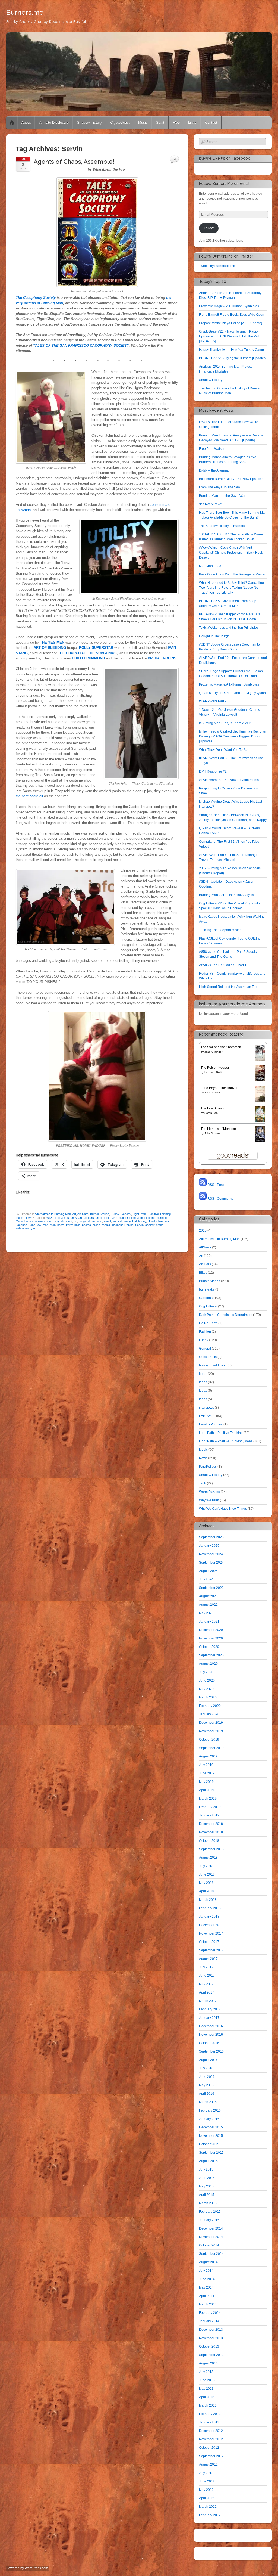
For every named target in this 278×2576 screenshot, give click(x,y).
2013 (49, 1218)
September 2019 (211, 1748)
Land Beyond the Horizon (219, 1088)
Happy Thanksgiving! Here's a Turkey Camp (231, 350)
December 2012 (211, 2431)
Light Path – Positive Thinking (221, 1433)
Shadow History (89, 123)
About (26, 123)
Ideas (203, 1374)
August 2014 (208, 2262)
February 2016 (210, 2110)
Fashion (205, 1332)
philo (77, 1225)
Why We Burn (209, 1500)
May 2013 (206, 2389)
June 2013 (207, 2380)
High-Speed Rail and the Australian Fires (229, 987)
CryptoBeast (120, 123)
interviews (206, 1408)
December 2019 (211, 1723)
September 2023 (211, 1588)
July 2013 (206, 2372)
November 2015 (211, 2136)
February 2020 (210, 1706)
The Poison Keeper (215, 1068)
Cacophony (23, 1221)
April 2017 (207, 1992)
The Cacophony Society (36, 298)
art (80, 1218)
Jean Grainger (213, 1052)
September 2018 (211, 1849)
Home (12, 123)
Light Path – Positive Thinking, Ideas (226, 1441)
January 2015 (209, 2220)
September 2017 (211, 1950)
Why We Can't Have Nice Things (223, 1509)
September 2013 (211, 2355)
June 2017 (207, 1976)
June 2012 (207, 2481)
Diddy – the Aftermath (215, 470)
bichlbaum (136, 1218)
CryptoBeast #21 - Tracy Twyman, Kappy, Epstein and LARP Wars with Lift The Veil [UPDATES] (229, 336)
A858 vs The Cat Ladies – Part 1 (223, 965)
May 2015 (206, 2186)
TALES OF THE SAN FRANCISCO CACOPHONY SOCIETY (81, 345)
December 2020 (211, 1630)
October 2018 (209, 1841)
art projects (103, 1218)
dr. (75, 1221)
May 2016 (206, 2085)
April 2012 (207, 2498)
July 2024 (206, 1579)
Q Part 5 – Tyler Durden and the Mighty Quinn (232, 693)
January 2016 (209, 2119)
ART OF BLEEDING (49, 648)
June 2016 (207, 2077)
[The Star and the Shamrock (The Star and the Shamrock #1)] (260, 1060)
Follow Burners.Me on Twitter (226, 256)
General (126, 1214)
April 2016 (207, 2094)
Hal (134, 1221)
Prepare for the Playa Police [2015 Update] (230, 323)
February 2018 (210, 1908)
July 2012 (206, 2473)
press (96, 1225)
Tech (203, 1483)
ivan (168, 1221)
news (61, 1225)
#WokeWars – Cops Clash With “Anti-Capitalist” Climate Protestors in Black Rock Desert (231, 553)
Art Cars (83, 1214)
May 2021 (206, 1613)
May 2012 (206, 2490)
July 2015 (206, 2169)
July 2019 (206, 1765)
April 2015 (207, 2195)
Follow (209, 228)
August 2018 (208, 1858)
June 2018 (207, 1874)
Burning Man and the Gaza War (222, 496)
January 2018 (209, 1917)
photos (86, 1225)
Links (192, 123)
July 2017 (206, 1967)
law (39, 1225)
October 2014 (209, 2245)
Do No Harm (208, 1323)
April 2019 (207, 1790)
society (150, 1225)
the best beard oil (29, 796)
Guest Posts (208, 1357)
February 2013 (210, 2414)
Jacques (21, 1225)
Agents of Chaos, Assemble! (74, 162)
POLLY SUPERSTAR (96, 648)
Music (143, 123)
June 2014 (207, 2279)
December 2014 (211, 2228)
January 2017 (209, 2018)
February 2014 (210, 2313)
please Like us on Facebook (224, 158)
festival (117, 1221)
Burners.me (25, 12)
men (53, 1225)
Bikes (203, 1273)
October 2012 (209, 2448)
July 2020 (206, 1672)
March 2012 (208, 2507)
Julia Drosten (213, 1092)
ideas (160, 1221)
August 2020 (208, 1664)
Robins (129, 1225)
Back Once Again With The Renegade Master (232, 574)
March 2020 (208, 1697)
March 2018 (208, 1900)
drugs (83, 1221)
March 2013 (208, 2405)
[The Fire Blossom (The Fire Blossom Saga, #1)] (260, 1121)
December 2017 (211, 1925)
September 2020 (211, 1655)
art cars (89, 1218)
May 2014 (206, 2287)
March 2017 (208, 2001)
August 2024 (208, 1571)
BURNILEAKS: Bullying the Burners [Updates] (233, 358)
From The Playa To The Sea (219, 487)
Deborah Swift (213, 1072)
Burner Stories (100, 1214)
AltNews (205, 1247)
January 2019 (209, 1815)
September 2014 (211, 2254)
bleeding (150, 1218)
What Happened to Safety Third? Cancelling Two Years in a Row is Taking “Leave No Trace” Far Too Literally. (231, 588)
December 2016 (211, 2026)
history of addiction (213, 1365)
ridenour (117, 1225)
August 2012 (208, 2465)
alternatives (61, 1218)
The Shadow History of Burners (222, 526)
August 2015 (208, 2161)
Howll (151, 1221)
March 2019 (208, 1799)
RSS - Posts (216, 1185)
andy (74, 1218)
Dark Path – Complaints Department (226, 1315)
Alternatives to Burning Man (53, 1214)
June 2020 (207, 1681)
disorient (67, 1221)
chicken (37, 1221)
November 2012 (211, 2439)
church (49, 1221)
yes (33, 1228)
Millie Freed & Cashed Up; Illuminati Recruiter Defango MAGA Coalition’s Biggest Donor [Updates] (233, 736)
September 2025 (211, 1537)
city (57, 1221)
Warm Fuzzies (209, 1492)
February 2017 (210, 2009)
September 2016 (211, 2051)
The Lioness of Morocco (218, 1129)
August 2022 (208, 1605)
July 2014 (206, 2271)
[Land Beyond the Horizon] (260, 1101)
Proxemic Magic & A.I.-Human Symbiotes (229, 306)
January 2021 (209, 1622)
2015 (203, 1230)
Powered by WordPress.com (27, 2568)
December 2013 (211, 2330)
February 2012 (210, 2515)
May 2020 (206, 1689)
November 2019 (211, 1731)
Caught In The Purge (214, 636)
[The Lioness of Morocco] (260, 1141)
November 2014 (211, 2237)
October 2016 (209, 2043)
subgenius (23, 1228)
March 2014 (208, 2304)
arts (115, 1218)
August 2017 (208, 1959)
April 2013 (207, 2397)
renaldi (106, 1225)
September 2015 (211, 2153)
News (29, 1218)
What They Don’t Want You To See (224, 750)
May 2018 (206, 1883)
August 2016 (208, 2060)
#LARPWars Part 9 (213, 701)
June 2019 (207, 1773)
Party (69, 1225)
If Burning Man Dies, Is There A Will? (226, 723)
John (32, 1225)
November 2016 (211, 2035)
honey (142, 1221)
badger (123, 1218)
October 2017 (209, 1942)
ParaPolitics (208, 1467)
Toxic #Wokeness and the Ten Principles (229, 628)
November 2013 (211, 2338)
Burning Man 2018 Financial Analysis (226, 895)
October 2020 (209, 1647)
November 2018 (211, 1832)
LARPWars (207, 1416)
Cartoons (206, 1298)
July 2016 (206, 2068)
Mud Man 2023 (210, 566)
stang (160, 1225)
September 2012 (211, 2456)
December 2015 (211, 2127)
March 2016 (208, 2102)
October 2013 (209, 2346)
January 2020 (209, 1714)
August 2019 (208, 1756)
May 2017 (206, 1984)
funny (127, 1221)
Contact (211, 123)
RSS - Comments (220, 1199)
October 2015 (209, 2144)
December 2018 (211, 1824)
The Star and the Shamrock (221, 1047)
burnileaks (207, 1289)
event (107, 1221)
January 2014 (209, 2321)
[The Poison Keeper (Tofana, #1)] (260, 1080)
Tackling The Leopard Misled (220, 930)
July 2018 (206, 1866)
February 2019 (210, 1807)
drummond (95, 1221)
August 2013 (208, 2363)
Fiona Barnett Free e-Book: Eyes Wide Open (232, 315)
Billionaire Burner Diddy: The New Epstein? (231, 479)
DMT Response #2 (213, 771)
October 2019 (209, 1740)
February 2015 (210, 2212)
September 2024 (211, 1563)
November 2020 (211, 1638)
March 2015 (208, 2203)
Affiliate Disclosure (54, 123)
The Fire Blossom (214, 1108)
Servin (139, 1225)
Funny (115, 1214)
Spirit (160, 123)
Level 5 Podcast (211, 1424)
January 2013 (209, 2422)
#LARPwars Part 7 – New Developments (229, 780)
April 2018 (207, 1891)
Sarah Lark (211, 1113)
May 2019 (206, 1782)
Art (74, 1214)
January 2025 (209, 1546)
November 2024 (211, 1554)
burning (162, 1218)
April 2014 (207, 2296)
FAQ (176, 123)
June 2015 (207, 2178)
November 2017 (211, 1933)
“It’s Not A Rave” (211, 504)
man (45, 1225)
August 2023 (208, 1596)
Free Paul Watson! (213, 449)
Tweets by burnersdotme (217, 266)
